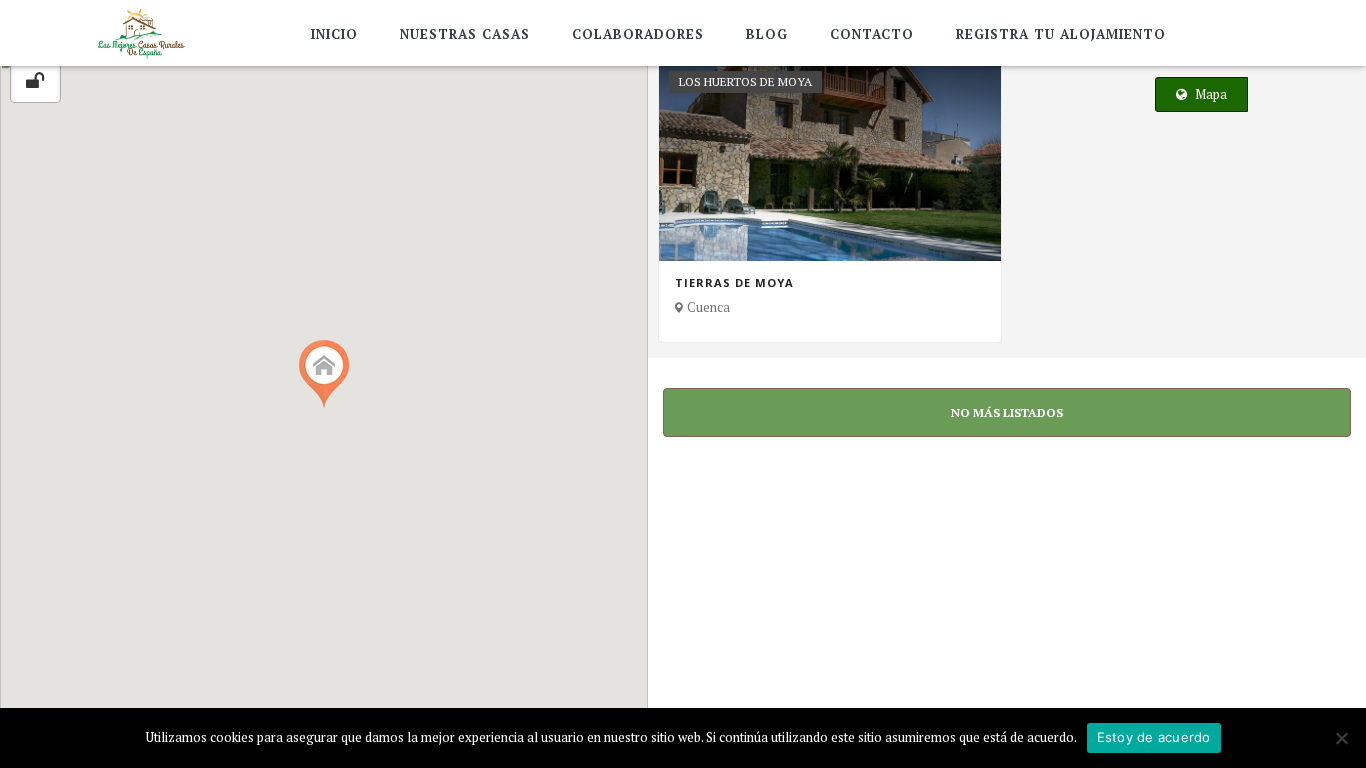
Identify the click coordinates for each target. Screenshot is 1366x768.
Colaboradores (638, 34)
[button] (324, 374)
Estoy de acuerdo (1154, 737)
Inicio (334, 34)
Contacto (872, 34)
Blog (767, 34)
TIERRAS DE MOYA (734, 283)
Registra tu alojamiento (1061, 34)
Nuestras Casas (465, 34)
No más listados (1007, 412)
